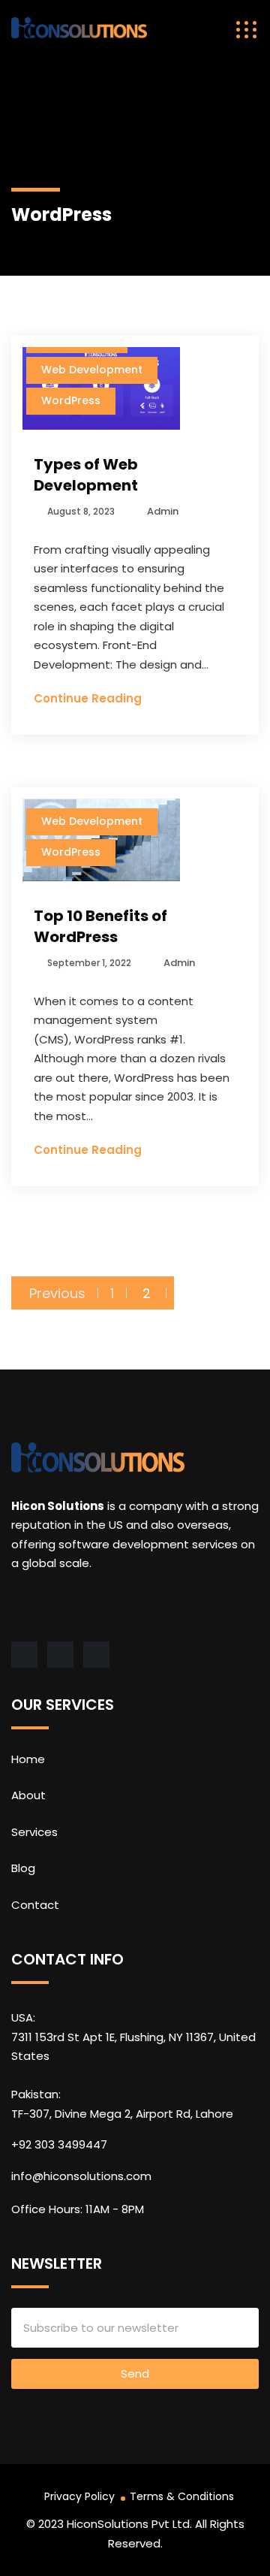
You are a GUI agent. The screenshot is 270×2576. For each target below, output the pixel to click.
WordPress (71, 400)
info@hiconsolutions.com (81, 2176)
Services (34, 1832)
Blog (23, 1868)
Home (28, 1759)
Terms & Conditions (182, 2496)
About (28, 1795)
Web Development (92, 370)
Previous (57, 1293)
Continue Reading (88, 698)
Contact (35, 1905)
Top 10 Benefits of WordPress (100, 926)
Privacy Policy (79, 2496)
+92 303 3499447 (59, 2144)
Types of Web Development (86, 475)
